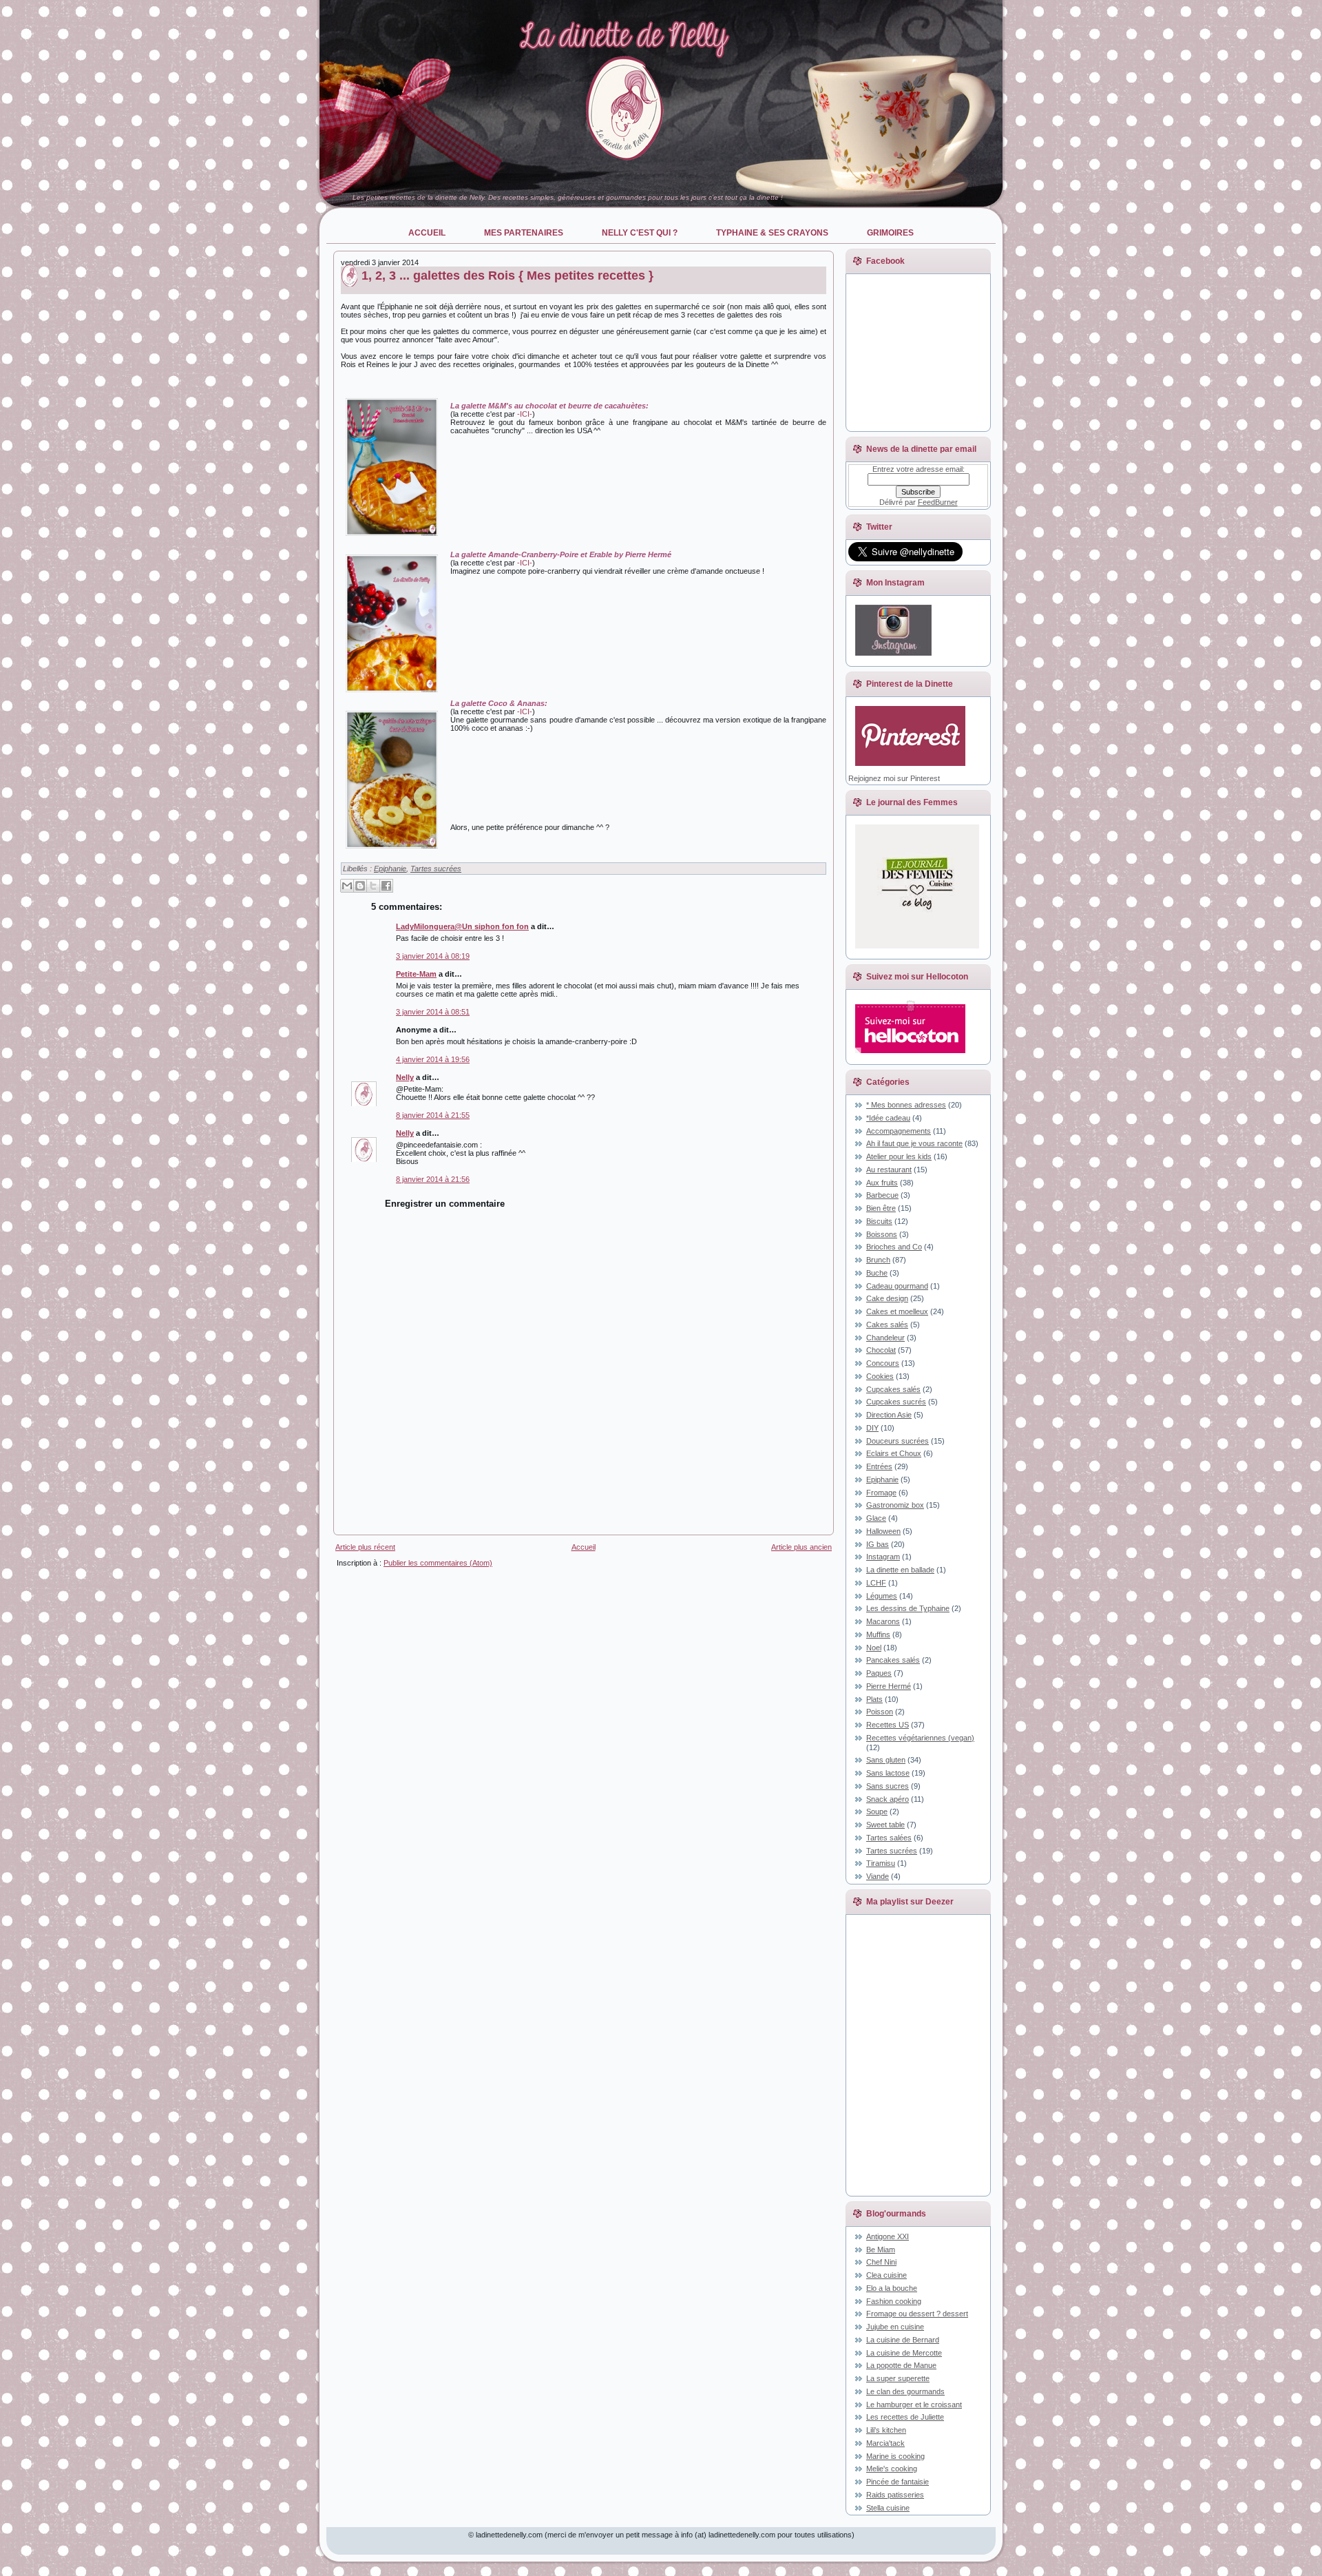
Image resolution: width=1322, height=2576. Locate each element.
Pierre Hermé (889, 1686)
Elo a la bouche (892, 2288)
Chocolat (881, 1350)
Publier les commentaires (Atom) (438, 1563)
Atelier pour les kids (899, 1156)
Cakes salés (887, 1325)
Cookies (880, 1376)
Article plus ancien (801, 1547)
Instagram (883, 1557)
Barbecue (882, 1195)
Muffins (878, 1634)
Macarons (883, 1621)
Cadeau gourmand (897, 1286)
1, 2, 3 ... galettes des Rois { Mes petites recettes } (507, 276)
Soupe (877, 1811)
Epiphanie (390, 869)
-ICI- (525, 414)
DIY (872, 1428)
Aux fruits (882, 1183)
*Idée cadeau (888, 1118)
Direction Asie (889, 1415)
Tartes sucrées (436, 869)
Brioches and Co (894, 1247)
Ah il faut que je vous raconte (914, 1143)
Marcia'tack (885, 2443)
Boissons (882, 1234)
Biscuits (879, 1221)
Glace (876, 1518)
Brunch (878, 1260)
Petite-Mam (416, 974)
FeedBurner (938, 502)
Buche (877, 1273)
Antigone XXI (888, 2236)
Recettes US (888, 1725)
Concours (883, 1363)
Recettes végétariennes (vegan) (920, 1738)
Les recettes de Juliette (905, 2417)
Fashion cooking (894, 2301)
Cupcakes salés (893, 1389)
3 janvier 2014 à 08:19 (433, 956)
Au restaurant (889, 1170)
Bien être (881, 1208)
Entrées (879, 1466)
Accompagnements (899, 1131)
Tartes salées (889, 1838)
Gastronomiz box (895, 1505)
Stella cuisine (888, 2508)
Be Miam (881, 2250)
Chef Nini (881, 2262)
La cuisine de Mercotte (904, 2353)
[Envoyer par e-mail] (347, 886)
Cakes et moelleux (897, 1311)
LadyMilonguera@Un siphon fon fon (462, 926)
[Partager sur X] (373, 886)
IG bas (878, 1544)
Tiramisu (881, 1863)
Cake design (887, 1298)
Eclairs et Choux (894, 1453)
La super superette (898, 2378)
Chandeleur (885, 1338)
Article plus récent (365, 1547)
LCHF (876, 1583)
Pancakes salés (893, 1660)
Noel (874, 1648)
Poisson (880, 1712)
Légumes (882, 1596)
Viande (878, 1876)
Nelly (405, 1077)
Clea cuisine (886, 2275)
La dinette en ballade (900, 1570)
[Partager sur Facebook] (386, 886)
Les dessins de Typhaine (908, 1608)
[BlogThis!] (360, 886)
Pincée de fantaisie (898, 2482)
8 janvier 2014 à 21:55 (433, 1115)
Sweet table (885, 1825)
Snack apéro (888, 1799)
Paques (879, 1673)
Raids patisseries (895, 2495)
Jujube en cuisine (895, 2327)
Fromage (881, 1493)
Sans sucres (888, 1786)
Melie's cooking (892, 2469)
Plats (874, 1699)
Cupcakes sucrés (896, 1402)
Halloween (883, 1531)
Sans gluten (886, 1760)
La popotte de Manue (901, 2365)
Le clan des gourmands (905, 2391)
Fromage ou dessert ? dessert (917, 2314)
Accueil (584, 1547)
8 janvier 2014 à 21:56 (433, 1179)
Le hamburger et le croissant (914, 2404)
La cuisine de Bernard (903, 2340)
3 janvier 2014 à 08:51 (433, 1012)
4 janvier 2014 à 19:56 (433, 1059)
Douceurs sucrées (898, 1441)
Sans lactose (888, 1773)
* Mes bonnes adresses (906, 1105)
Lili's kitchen (886, 2430)
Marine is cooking (895, 2456)
